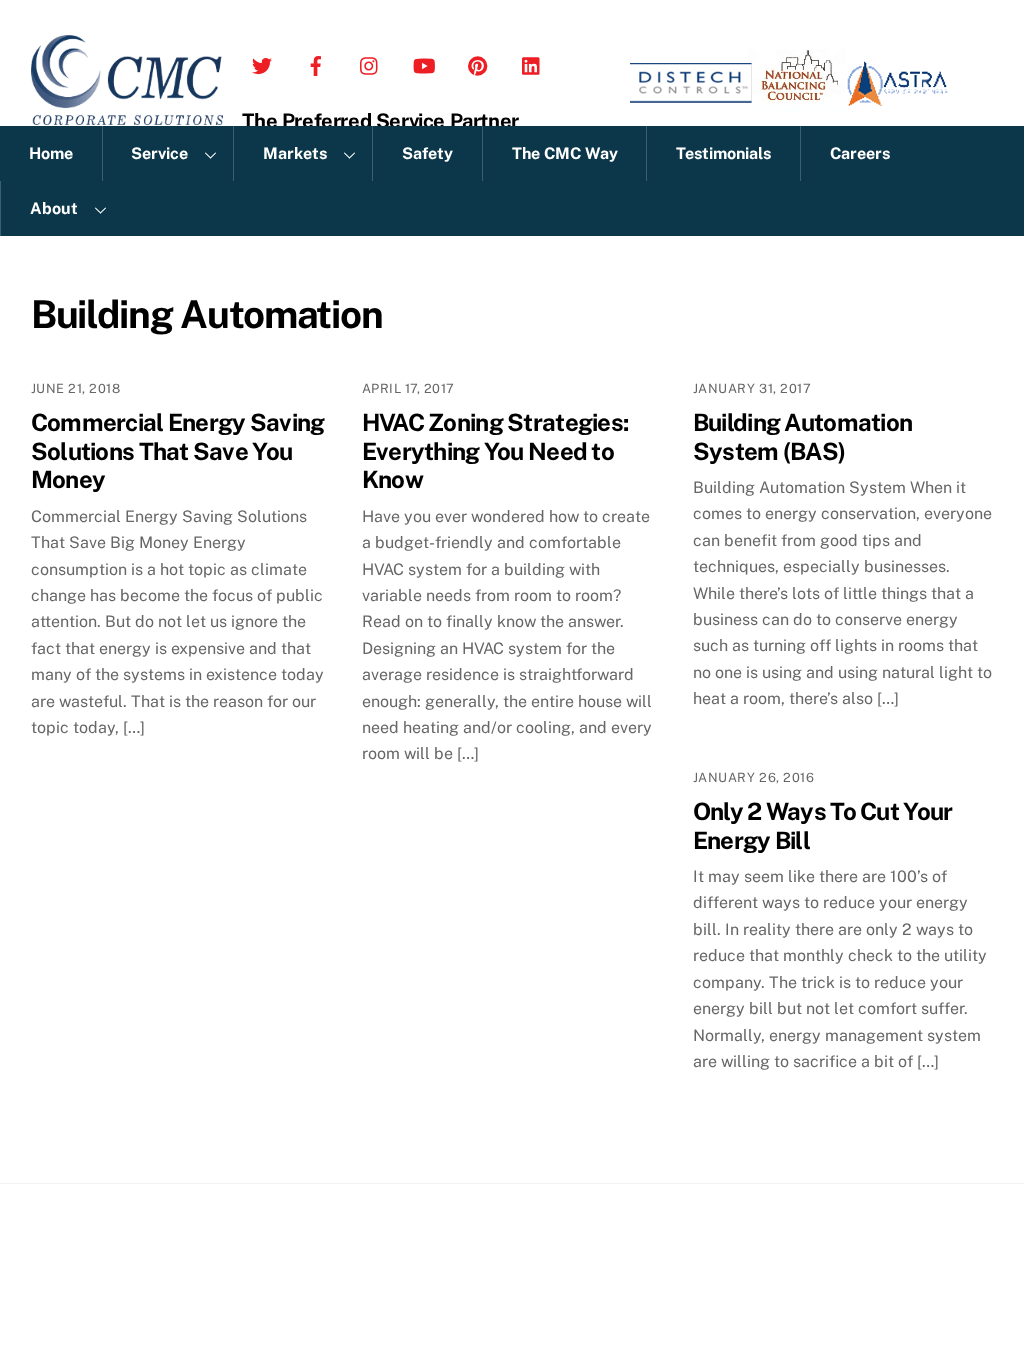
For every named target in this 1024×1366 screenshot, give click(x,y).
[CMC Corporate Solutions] (127, 115)
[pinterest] (478, 61)
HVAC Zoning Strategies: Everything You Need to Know (495, 451)
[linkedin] (532, 61)
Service (159, 153)
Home (51, 153)
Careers (860, 153)
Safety (427, 153)
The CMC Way (565, 153)
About (54, 208)
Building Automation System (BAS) (802, 436)
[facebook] (316, 61)
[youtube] (424, 61)
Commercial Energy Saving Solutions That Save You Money (178, 451)
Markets (295, 153)
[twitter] (262, 61)
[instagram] (370, 61)
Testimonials (723, 153)
